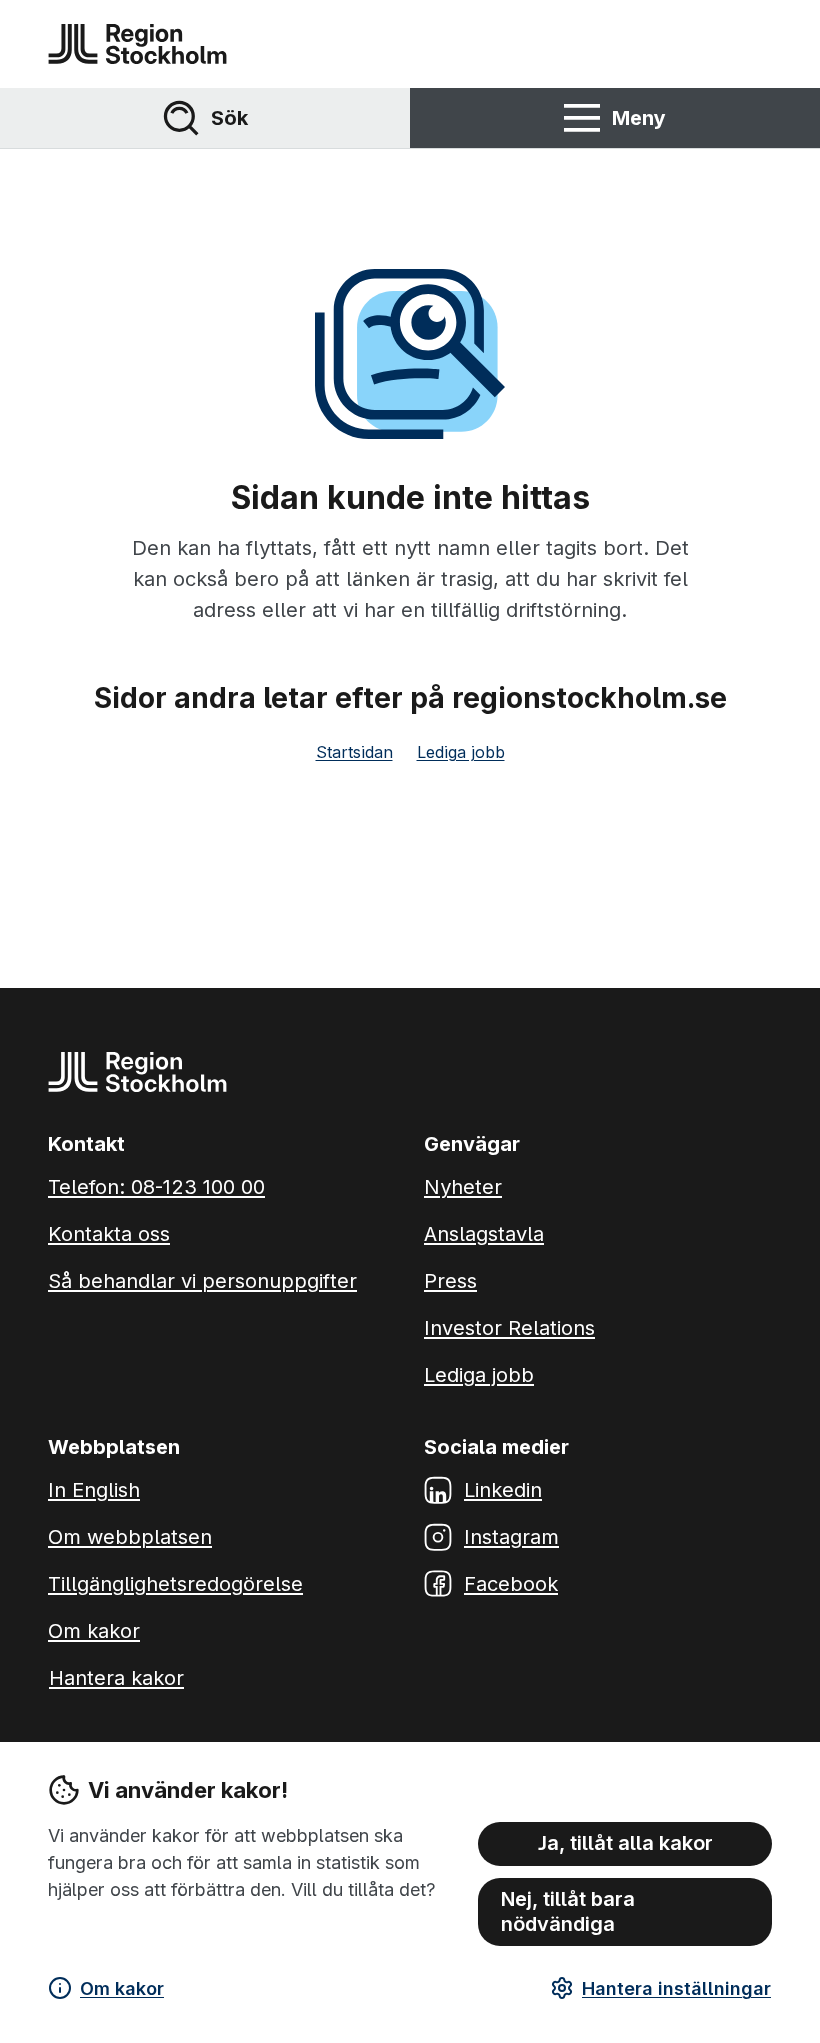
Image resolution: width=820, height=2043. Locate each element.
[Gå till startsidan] (137, 44)
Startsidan (354, 752)
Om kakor (122, 1988)
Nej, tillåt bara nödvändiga (568, 1911)
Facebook (511, 1584)
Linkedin (503, 1490)
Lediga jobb (461, 752)
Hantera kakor (116, 1678)
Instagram (511, 1537)
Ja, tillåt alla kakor (625, 1843)
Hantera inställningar (676, 1988)
